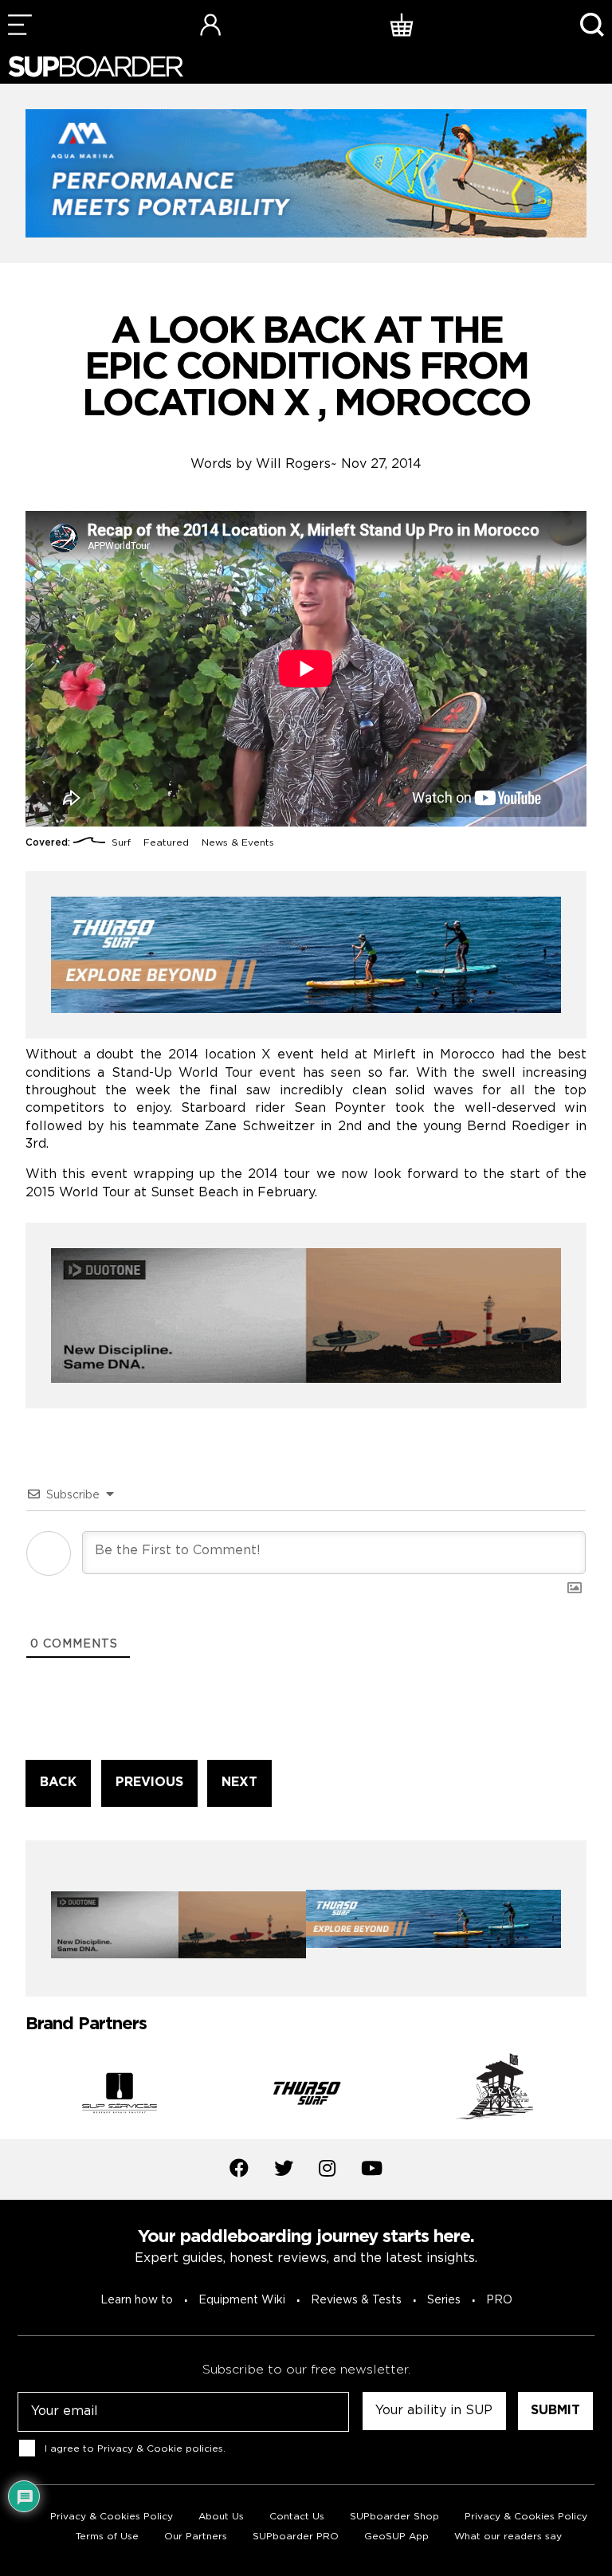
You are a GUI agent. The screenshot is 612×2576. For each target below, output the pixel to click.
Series (444, 2300)
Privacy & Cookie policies (160, 2449)
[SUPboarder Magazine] (96, 67)
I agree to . (135, 2449)
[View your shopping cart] (402, 24)
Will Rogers (293, 464)
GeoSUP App (396, 2537)
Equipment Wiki (242, 2300)
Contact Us (297, 2517)
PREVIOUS (149, 1783)
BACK (58, 1783)
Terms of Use (107, 2537)
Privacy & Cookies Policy (112, 2517)
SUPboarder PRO (296, 2537)
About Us (221, 2517)
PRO (499, 2300)
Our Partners (196, 2537)
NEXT (239, 1783)
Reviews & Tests (356, 2300)
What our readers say (508, 2537)
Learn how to (137, 2300)
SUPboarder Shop (394, 2517)
